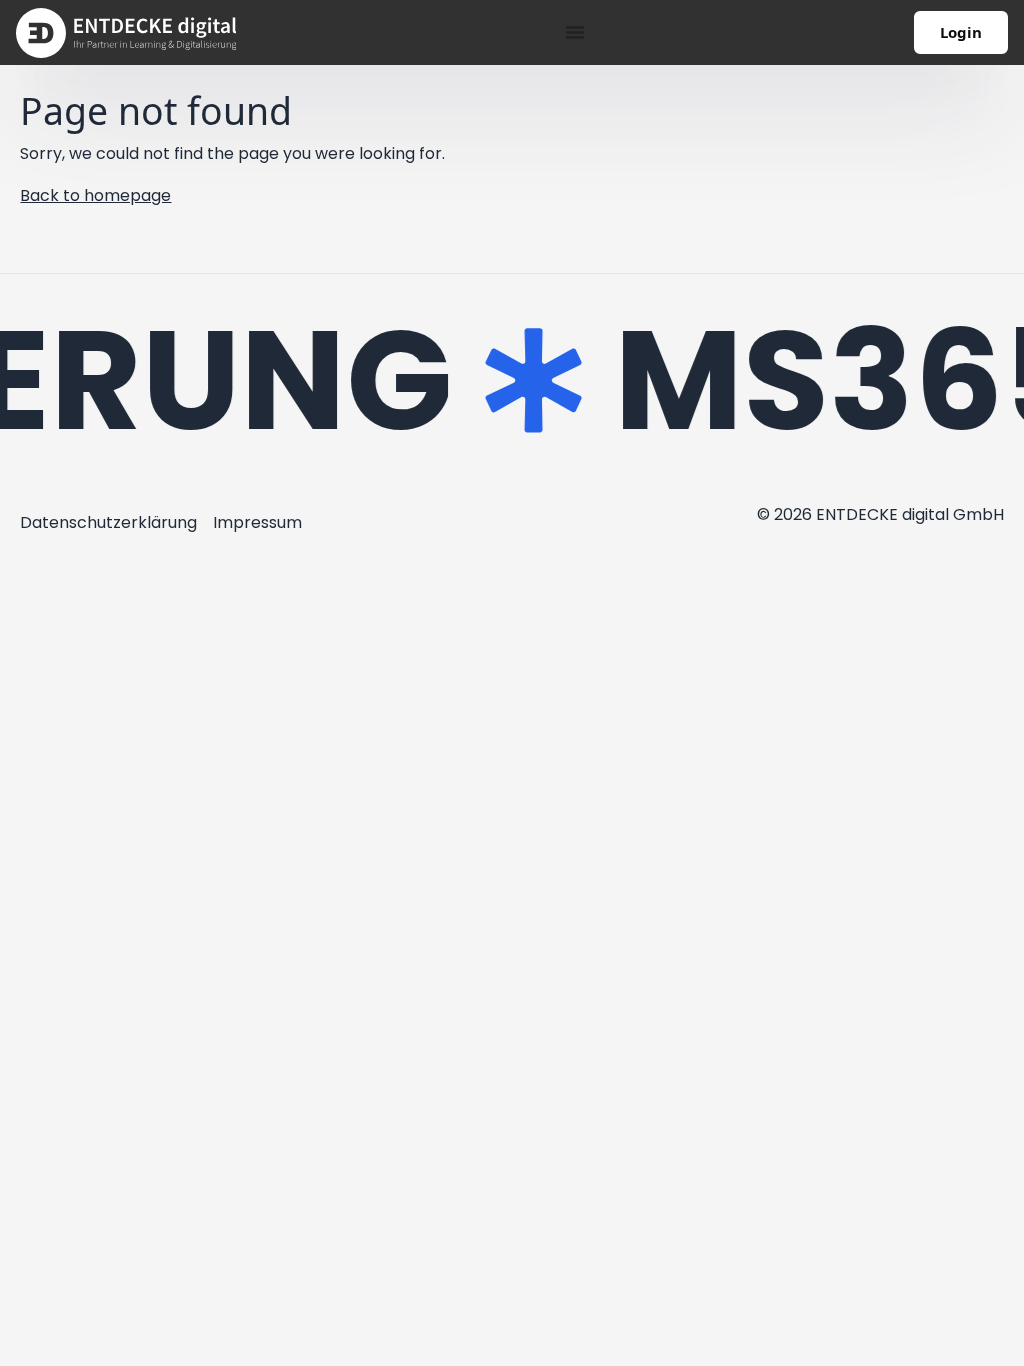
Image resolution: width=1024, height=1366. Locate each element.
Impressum (257, 522)
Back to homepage (95, 195)
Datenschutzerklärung (108, 522)
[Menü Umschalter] (575, 32)
